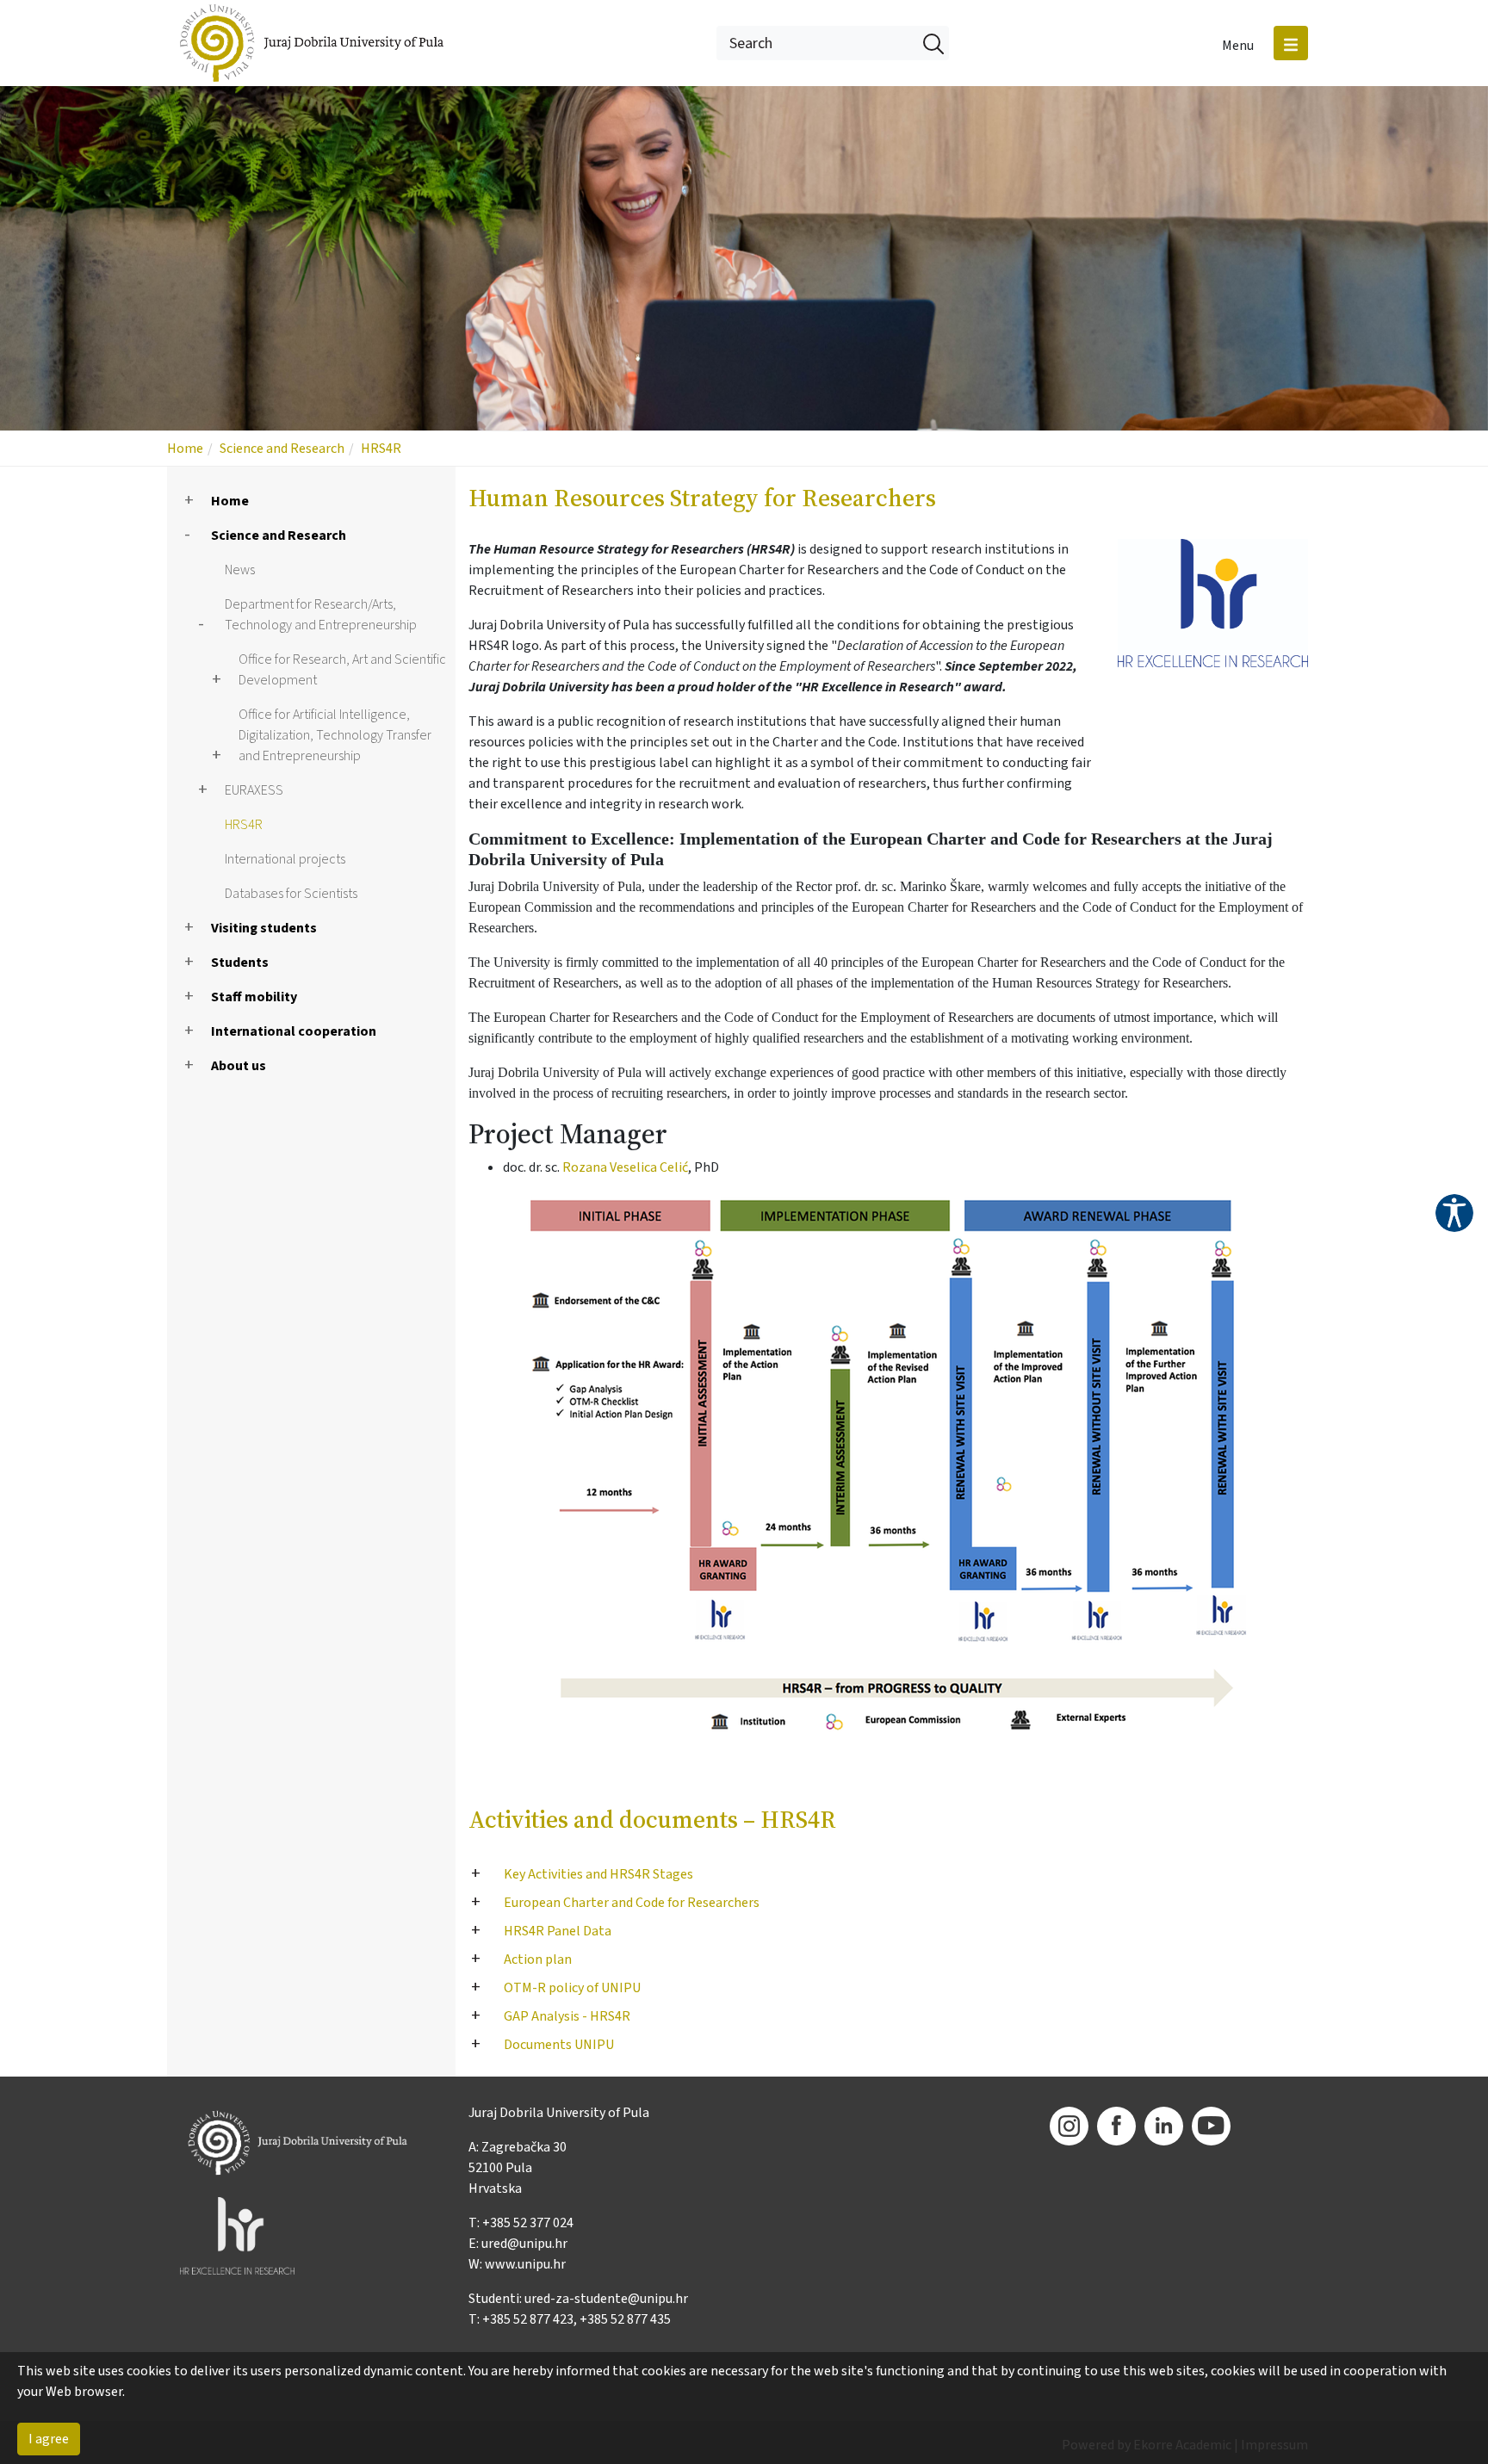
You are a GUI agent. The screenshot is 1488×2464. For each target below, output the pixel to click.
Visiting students (264, 928)
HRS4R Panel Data (558, 1931)
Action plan (538, 1959)
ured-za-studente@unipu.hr (606, 2299)
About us (239, 1066)
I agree (49, 2439)
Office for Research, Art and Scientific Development (342, 670)
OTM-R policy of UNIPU (572, 1988)
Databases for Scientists (291, 894)
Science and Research (282, 449)
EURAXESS (254, 790)
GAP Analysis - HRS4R (567, 2016)
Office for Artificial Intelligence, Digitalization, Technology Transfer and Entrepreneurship (335, 735)
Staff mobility (254, 997)
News (240, 570)
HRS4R (381, 449)
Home (185, 449)
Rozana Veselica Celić (625, 1167)
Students (240, 963)
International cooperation (294, 1031)
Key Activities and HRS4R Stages (598, 1874)
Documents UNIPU (559, 2045)
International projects (285, 859)
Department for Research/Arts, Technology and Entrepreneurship (321, 615)
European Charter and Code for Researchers (632, 1903)
